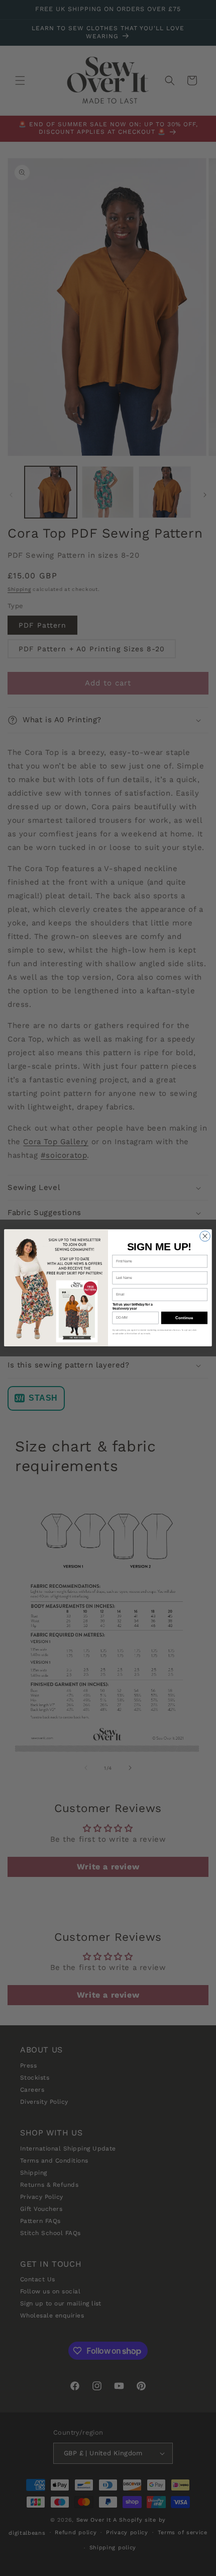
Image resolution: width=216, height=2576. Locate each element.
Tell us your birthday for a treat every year (133, 1307)
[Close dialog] (205, 1236)
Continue (184, 1318)
